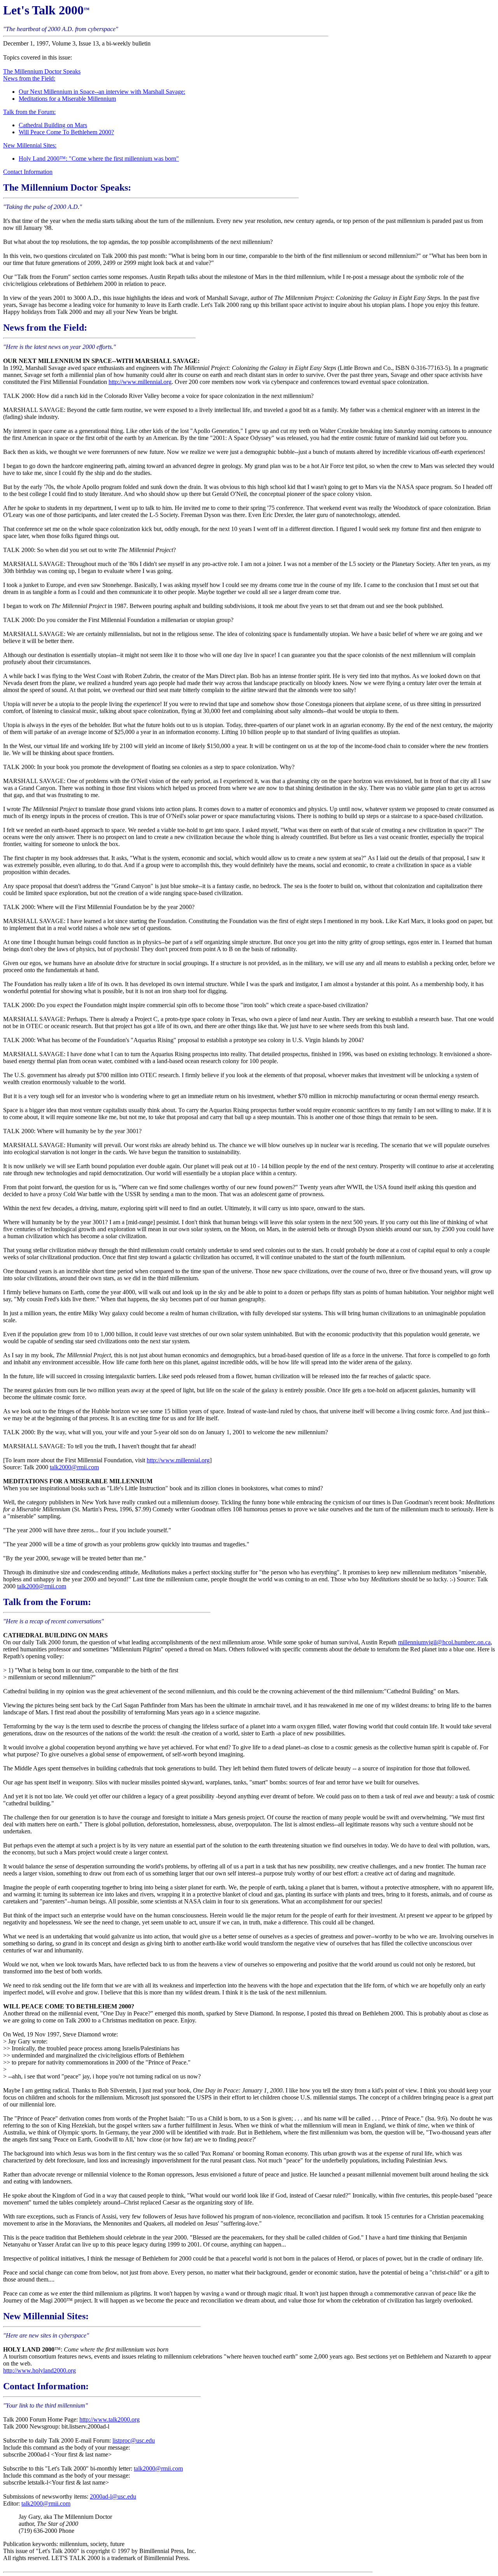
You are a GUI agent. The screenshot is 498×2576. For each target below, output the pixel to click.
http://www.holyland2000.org (39, 2370)
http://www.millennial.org (140, 382)
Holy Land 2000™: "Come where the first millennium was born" (99, 159)
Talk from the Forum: (29, 112)
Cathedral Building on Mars (53, 125)
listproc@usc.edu (134, 2440)
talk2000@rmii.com (74, 1467)
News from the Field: (29, 78)
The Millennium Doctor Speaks (42, 71)
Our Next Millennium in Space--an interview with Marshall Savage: (102, 92)
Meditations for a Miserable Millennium (67, 99)
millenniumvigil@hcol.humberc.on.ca (444, 1642)
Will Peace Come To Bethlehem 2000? (66, 132)
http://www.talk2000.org (110, 2419)
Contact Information (28, 172)
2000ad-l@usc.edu (113, 2496)
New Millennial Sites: (30, 145)
